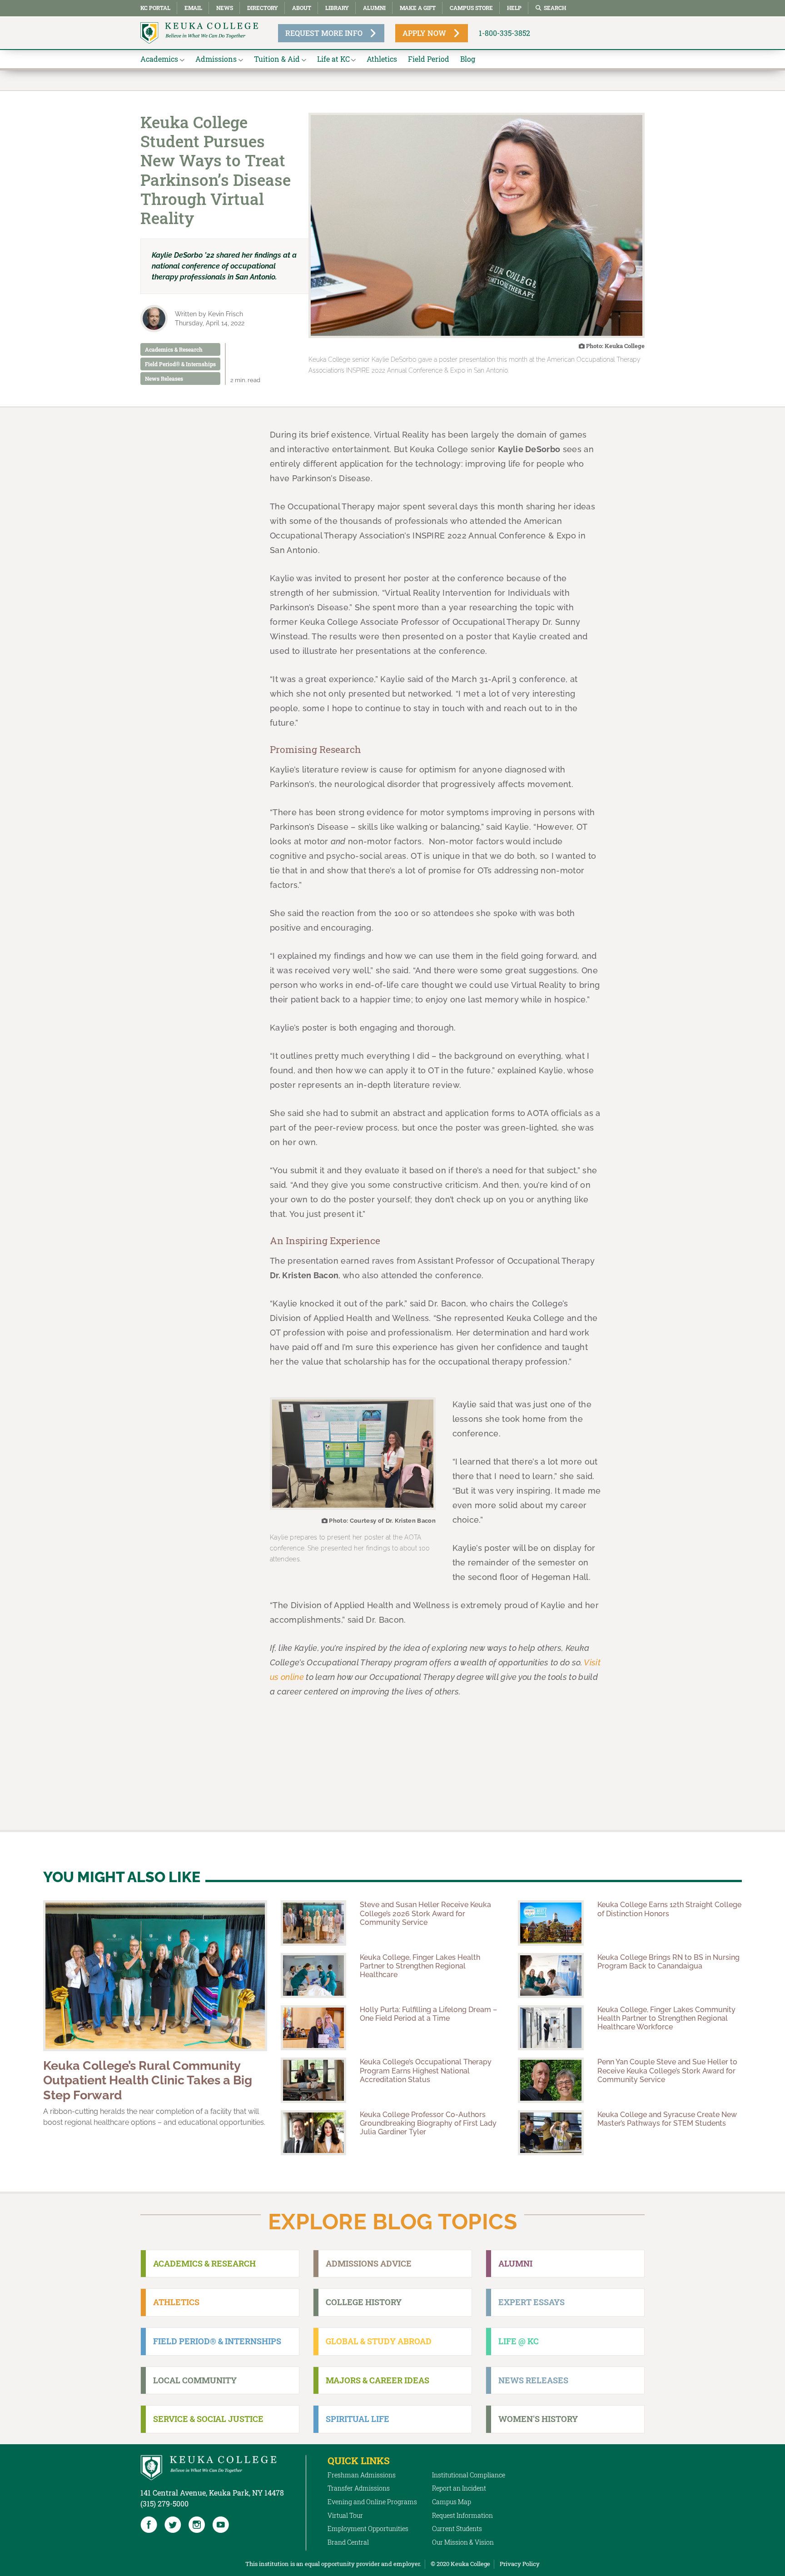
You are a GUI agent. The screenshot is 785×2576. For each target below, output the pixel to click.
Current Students (457, 2529)
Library (337, 8)
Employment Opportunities (368, 2529)
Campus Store (471, 8)
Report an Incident (459, 2488)
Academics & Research (174, 349)
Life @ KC (519, 2341)
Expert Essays (532, 2302)
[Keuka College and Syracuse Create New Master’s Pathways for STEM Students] (551, 2133)
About (302, 8)
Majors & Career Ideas (378, 2380)
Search (555, 8)
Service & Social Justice (208, 2419)
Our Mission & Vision (463, 2542)
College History (364, 2302)
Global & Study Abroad (379, 2341)
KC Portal (155, 8)
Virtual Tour (345, 2515)
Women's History (538, 2419)
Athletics (382, 59)
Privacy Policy (520, 2564)
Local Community (195, 2380)
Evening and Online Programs (372, 2502)
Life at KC (333, 59)
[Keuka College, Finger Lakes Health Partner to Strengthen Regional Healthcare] (313, 1976)
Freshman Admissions (362, 2475)
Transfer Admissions (359, 2488)
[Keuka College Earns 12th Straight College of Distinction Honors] (551, 1923)
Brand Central (348, 2542)
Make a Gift (418, 8)
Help (514, 8)
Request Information (462, 2515)
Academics (159, 59)
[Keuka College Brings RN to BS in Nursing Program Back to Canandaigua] (551, 1976)
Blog (468, 59)
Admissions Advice (369, 2263)
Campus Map (452, 2502)
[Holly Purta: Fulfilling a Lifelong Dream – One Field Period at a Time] (313, 2028)
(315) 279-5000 (164, 2504)
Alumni (374, 8)
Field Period (429, 59)
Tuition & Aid (277, 59)
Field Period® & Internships (180, 364)
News (225, 8)
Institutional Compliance (469, 2475)
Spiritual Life (358, 2419)
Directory (263, 8)
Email (193, 8)
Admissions (216, 59)
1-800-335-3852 (504, 33)
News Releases (164, 379)
